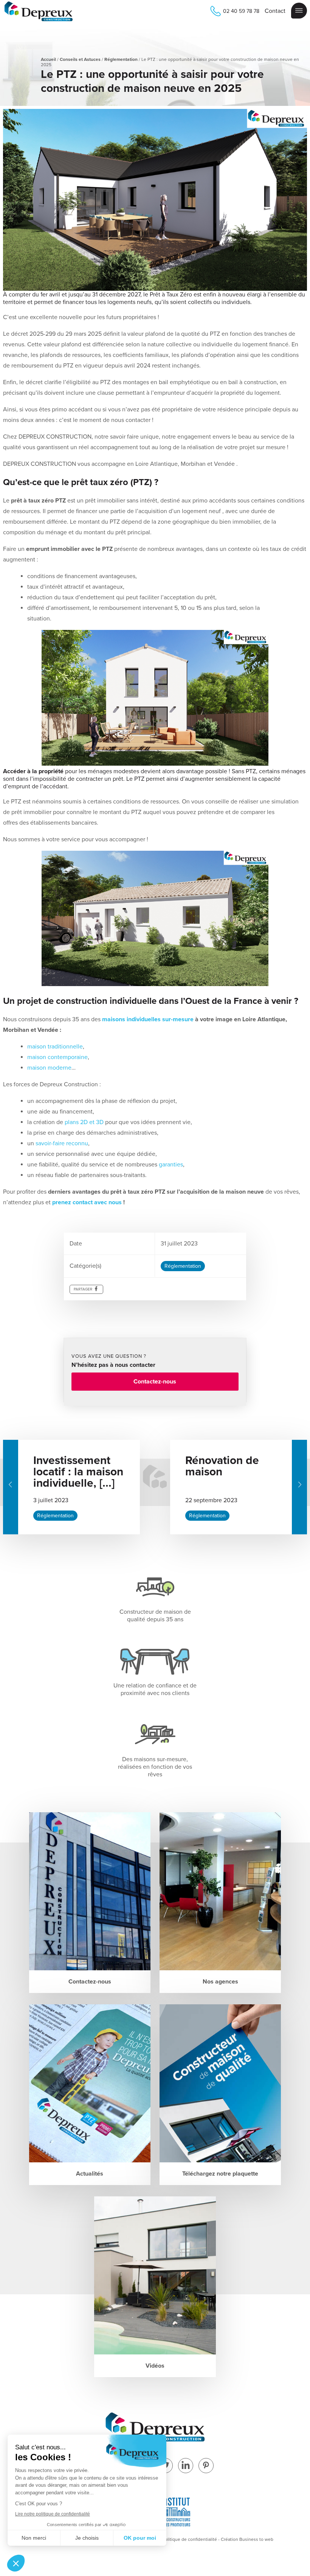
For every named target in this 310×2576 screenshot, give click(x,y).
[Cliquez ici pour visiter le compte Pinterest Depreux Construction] (206, 2466)
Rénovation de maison (222, 1466)
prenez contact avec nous (87, 1202)
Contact (275, 11)
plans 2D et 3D (84, 1122)
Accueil (48, 59)
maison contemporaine (57, 1057)
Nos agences (220, 1982)
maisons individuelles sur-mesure (148, 1019)
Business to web (256, 2539)
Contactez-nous (155, 1382)
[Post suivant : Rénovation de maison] (299, 1487)
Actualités (90, 2174)
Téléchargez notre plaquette (220, 2174)
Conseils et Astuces (80, 59)
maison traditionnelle (55, 1047)
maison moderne (49, 1068)
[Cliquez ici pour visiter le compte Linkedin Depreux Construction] (186, 2466)
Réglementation (121, 59)
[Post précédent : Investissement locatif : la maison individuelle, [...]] (11, 1487)
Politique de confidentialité (190, 2539)
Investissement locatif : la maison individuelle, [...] (78, 1472)
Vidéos (155, 2366)
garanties (171, 1165)
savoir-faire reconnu (62, 1143)
